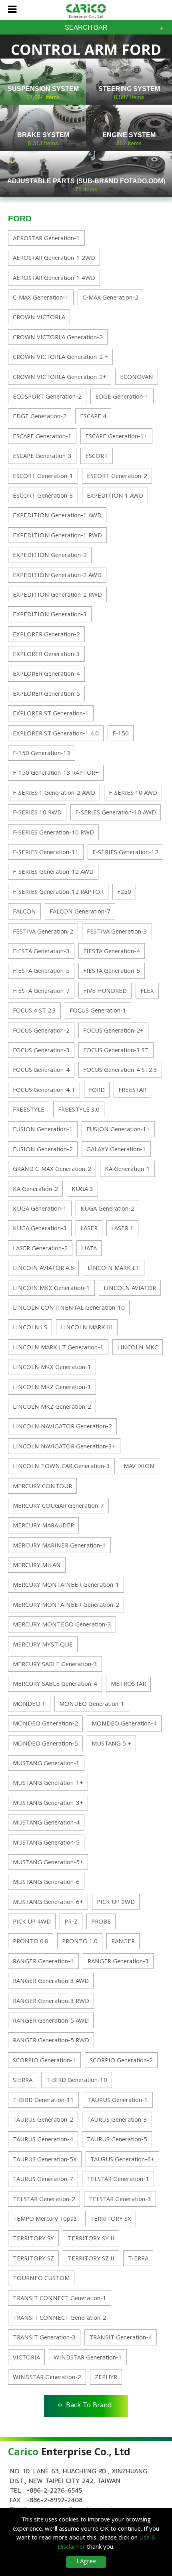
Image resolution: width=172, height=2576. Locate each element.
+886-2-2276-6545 (54, 2491)
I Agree (86, 2562)
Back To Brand (85, 2404)
